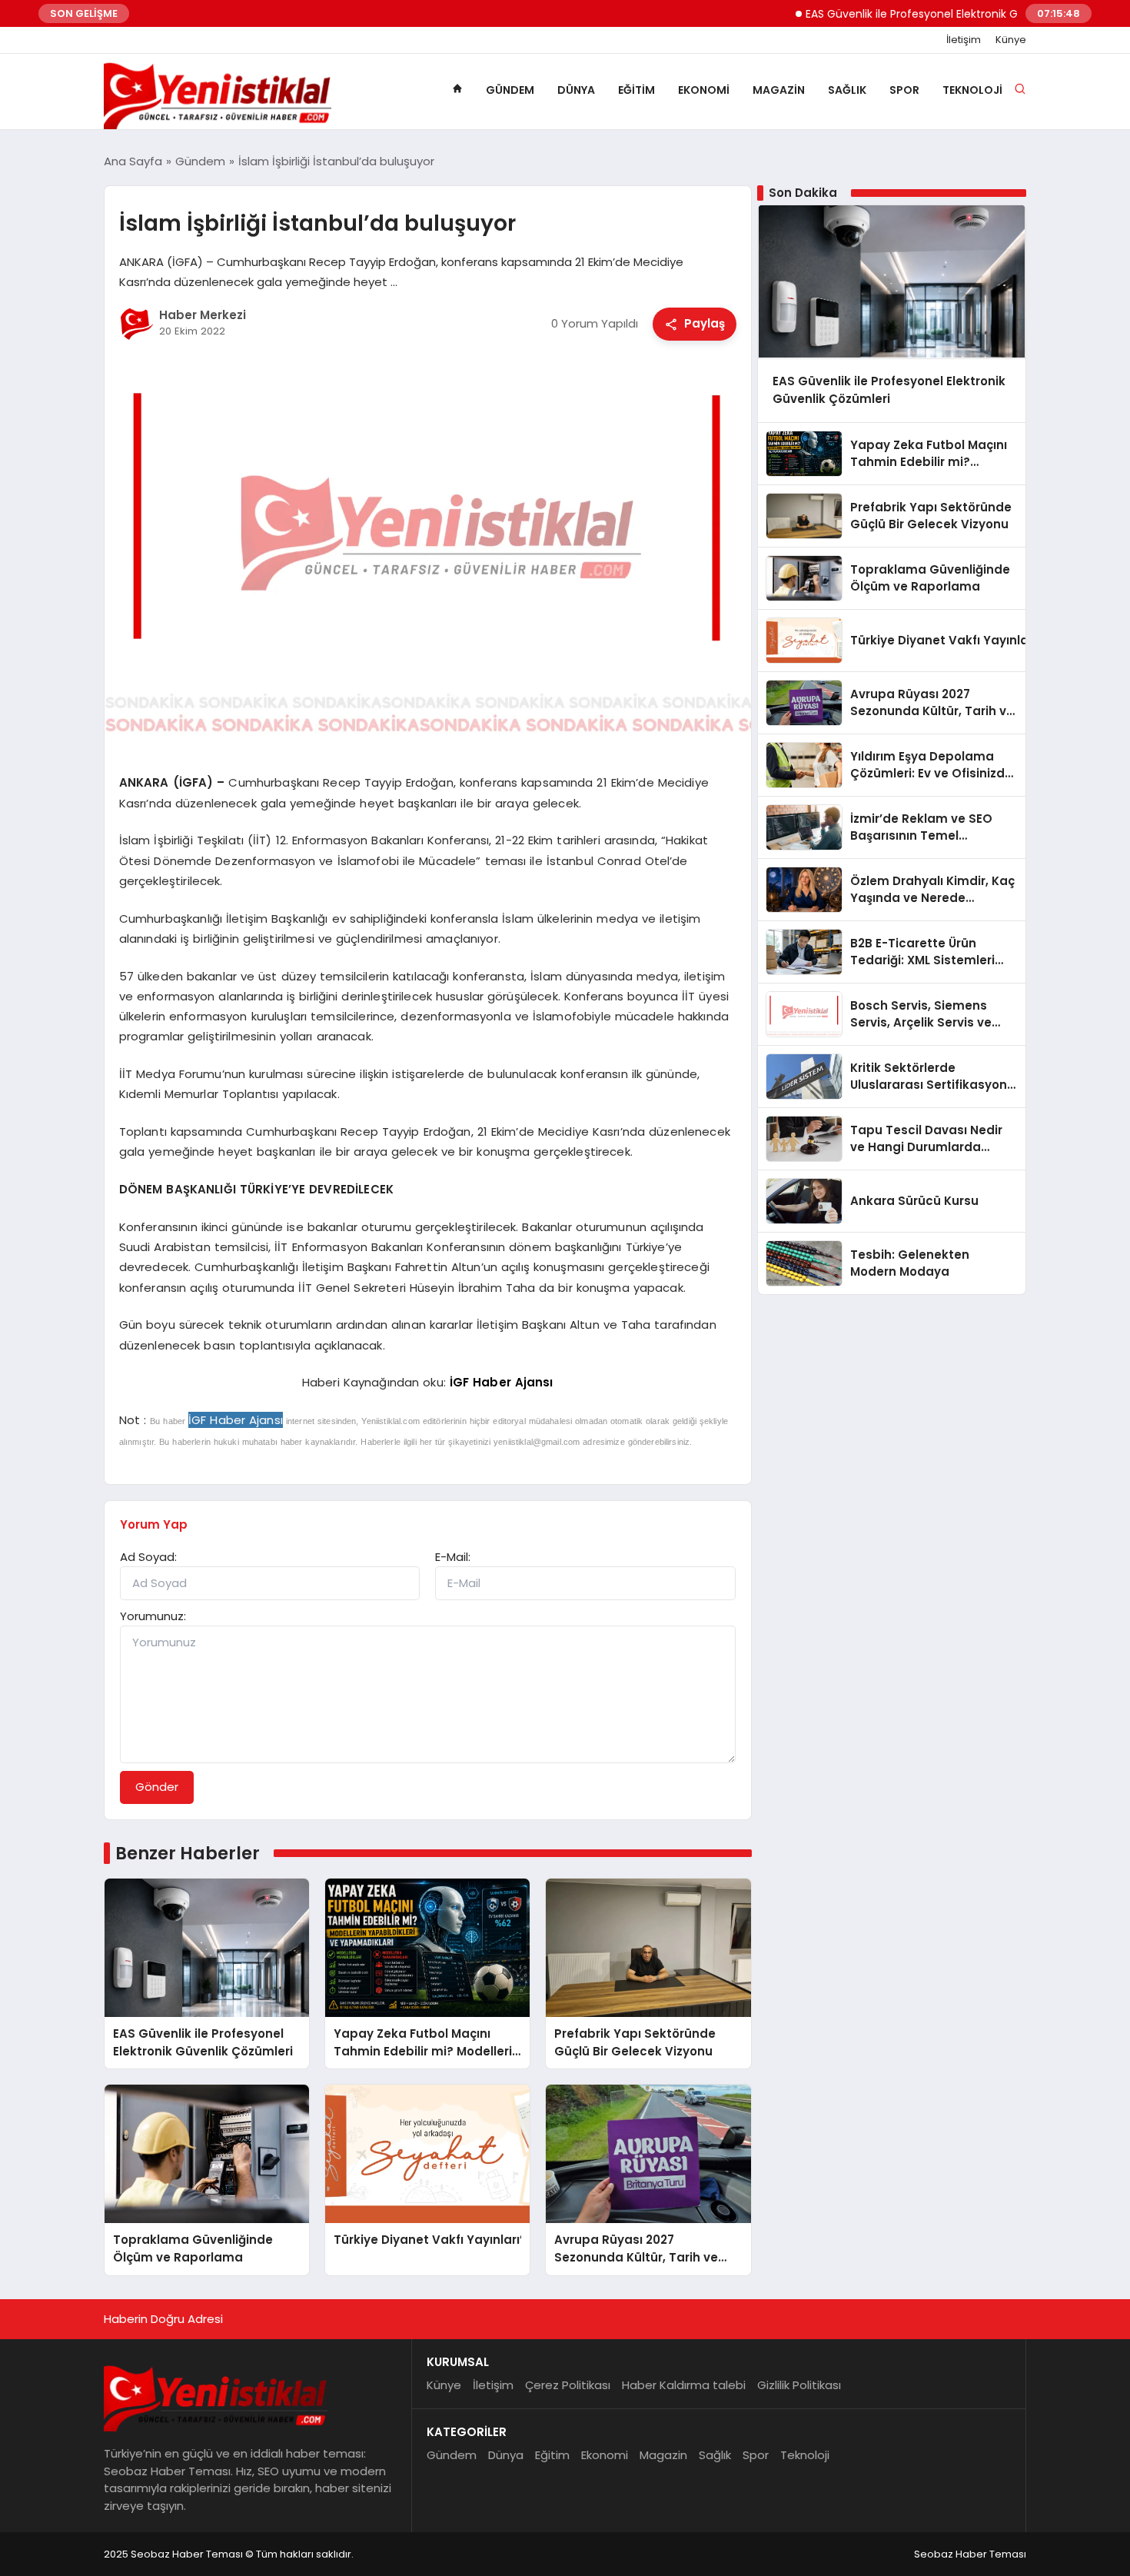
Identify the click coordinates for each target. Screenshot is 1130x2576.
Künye (1011, 40)
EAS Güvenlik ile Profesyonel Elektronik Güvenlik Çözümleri (912, 14)
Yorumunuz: (153, 1616)
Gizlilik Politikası (799, 2385)
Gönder (157, 1787)
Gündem (510, 90)
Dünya (576, 90)
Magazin (779, 90)
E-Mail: (453, 1557)
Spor (904, 90)
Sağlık (847, 90)
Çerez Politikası (568, 2385)
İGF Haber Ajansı (502, 1382)
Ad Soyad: (148, 1557)
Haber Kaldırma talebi (684, 2385)
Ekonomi (704, 90)
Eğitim (636, 90)
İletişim (964, 40)
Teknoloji (972, 90)
